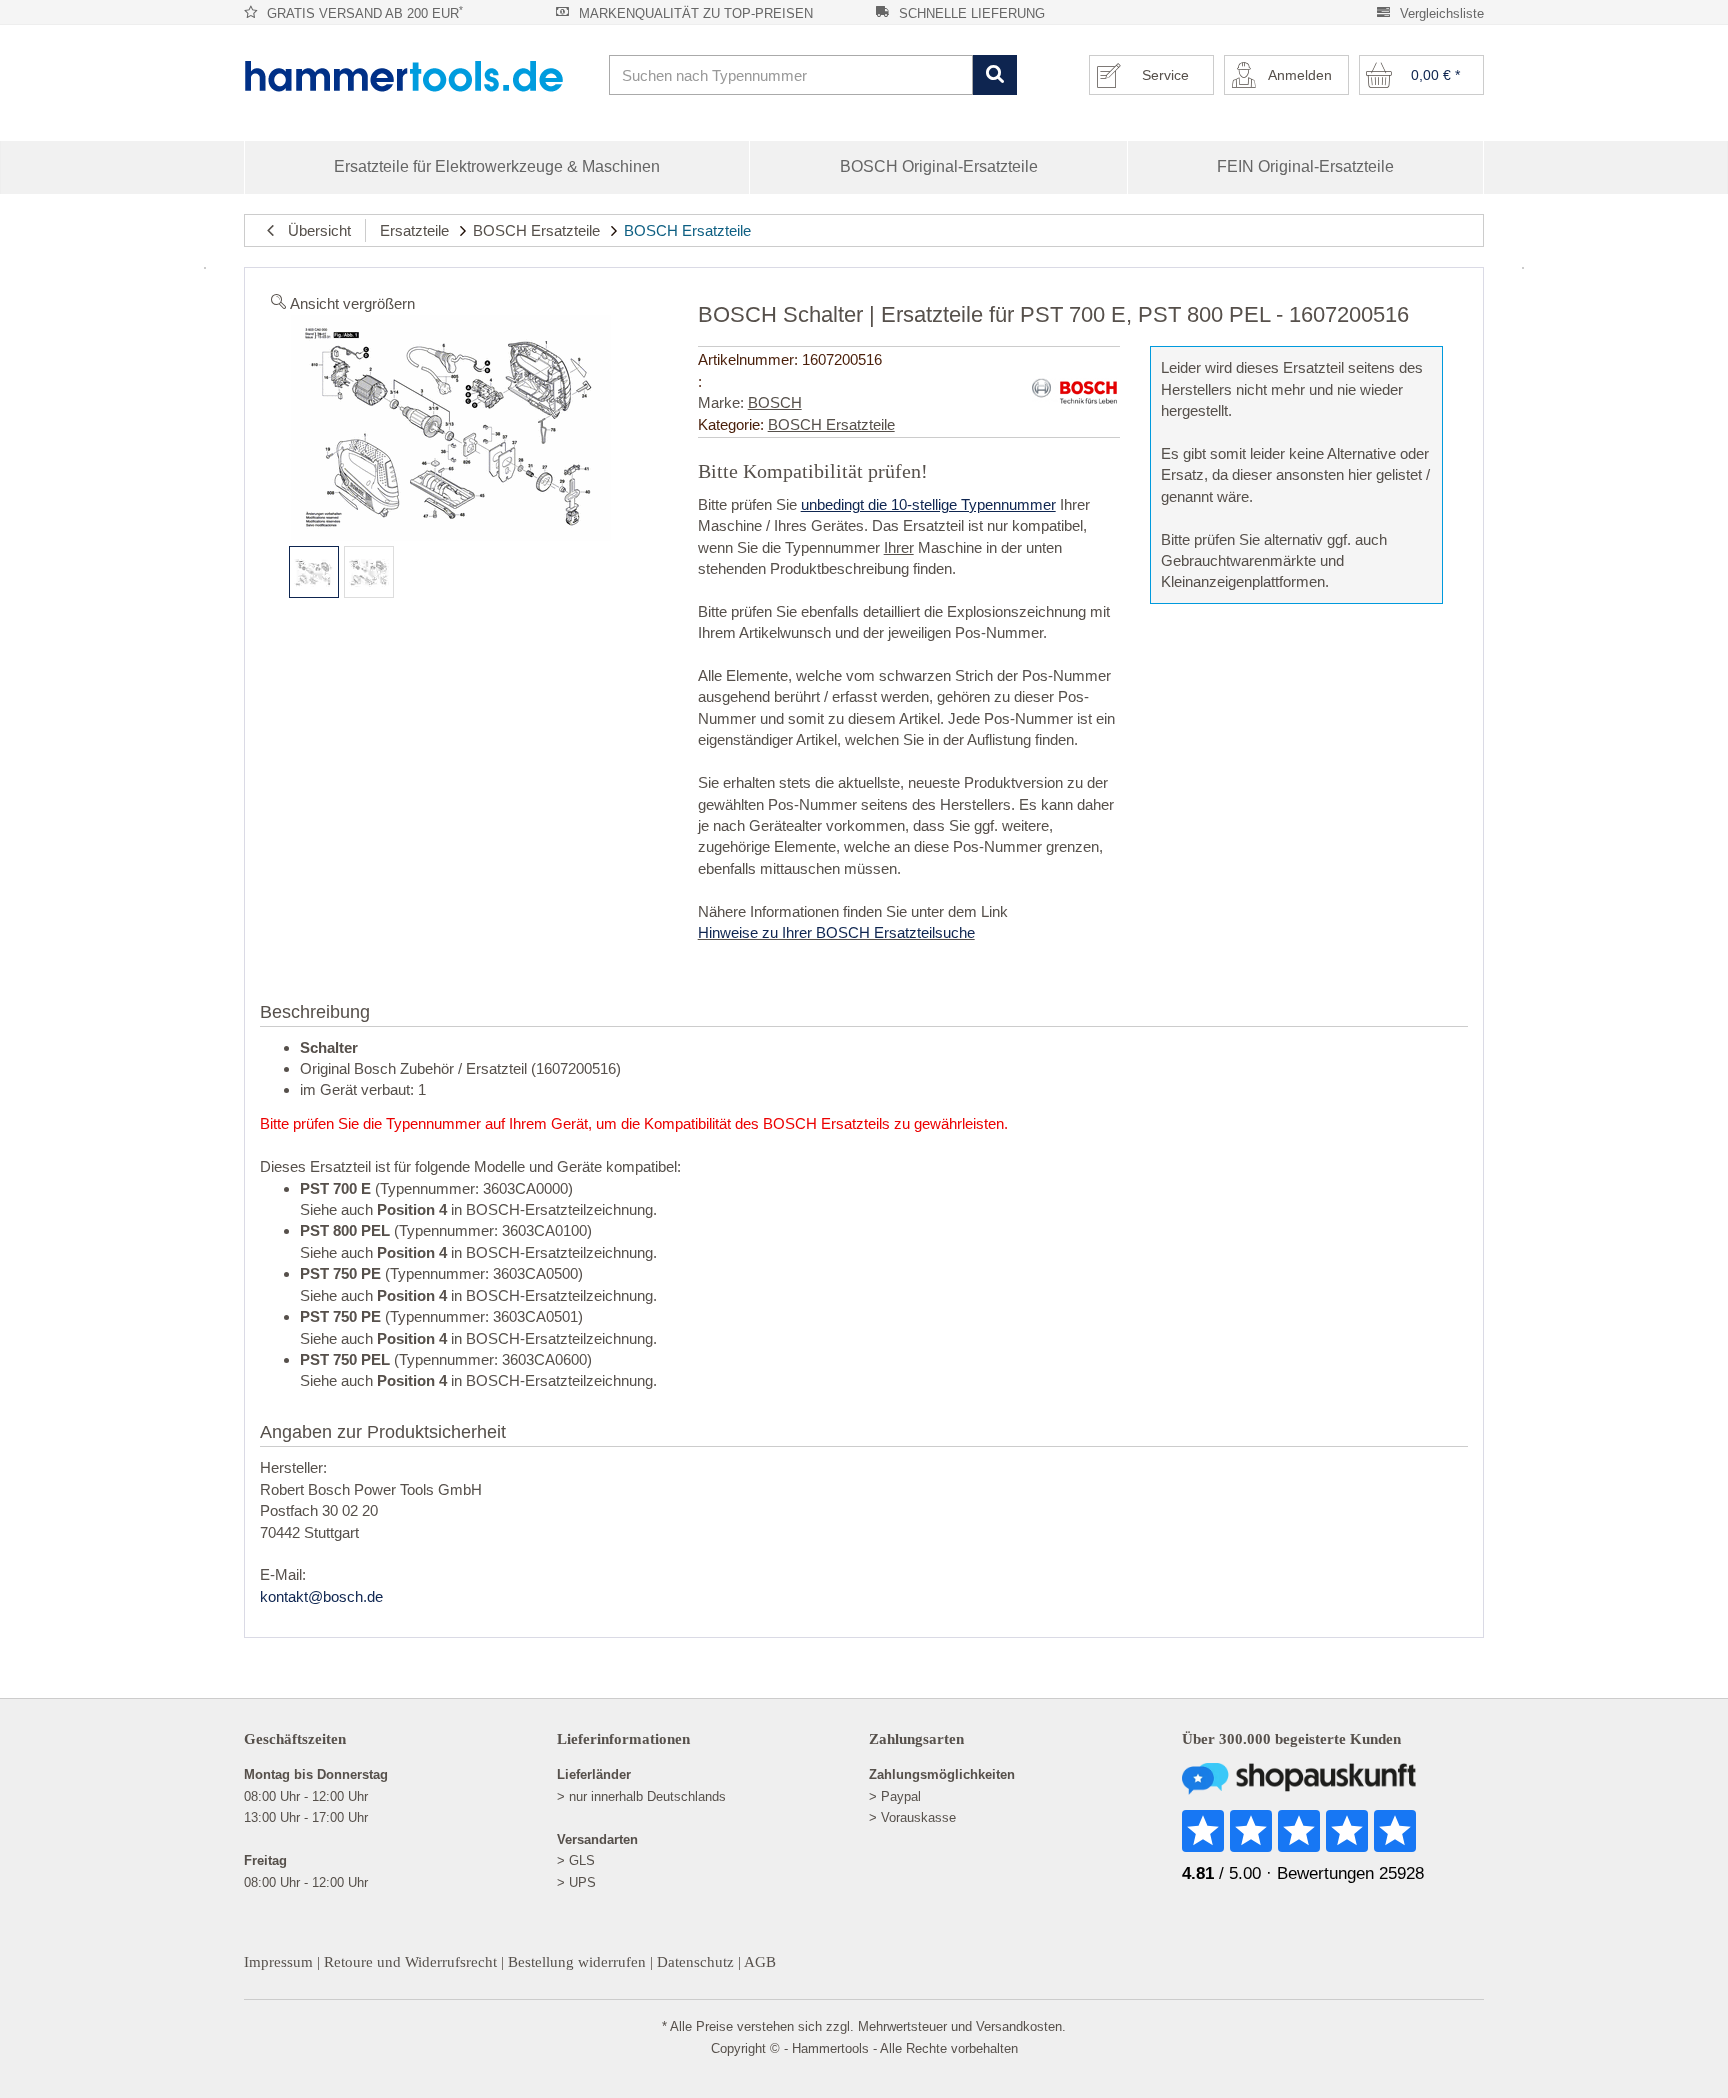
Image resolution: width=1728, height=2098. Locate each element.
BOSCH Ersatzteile (536, 230)
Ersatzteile (414, 230)
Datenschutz (695, 1962)
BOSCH (775, 402)
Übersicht (313, 230)
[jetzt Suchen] (994, 75)
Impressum (278, 1962)
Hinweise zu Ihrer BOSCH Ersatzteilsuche (836, 932)
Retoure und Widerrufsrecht (410, 1962)
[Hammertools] (419, 76)
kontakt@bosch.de (321, 1596)
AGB (760, 1962)
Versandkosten (1019, 2026)
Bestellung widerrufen (577, 1962)
